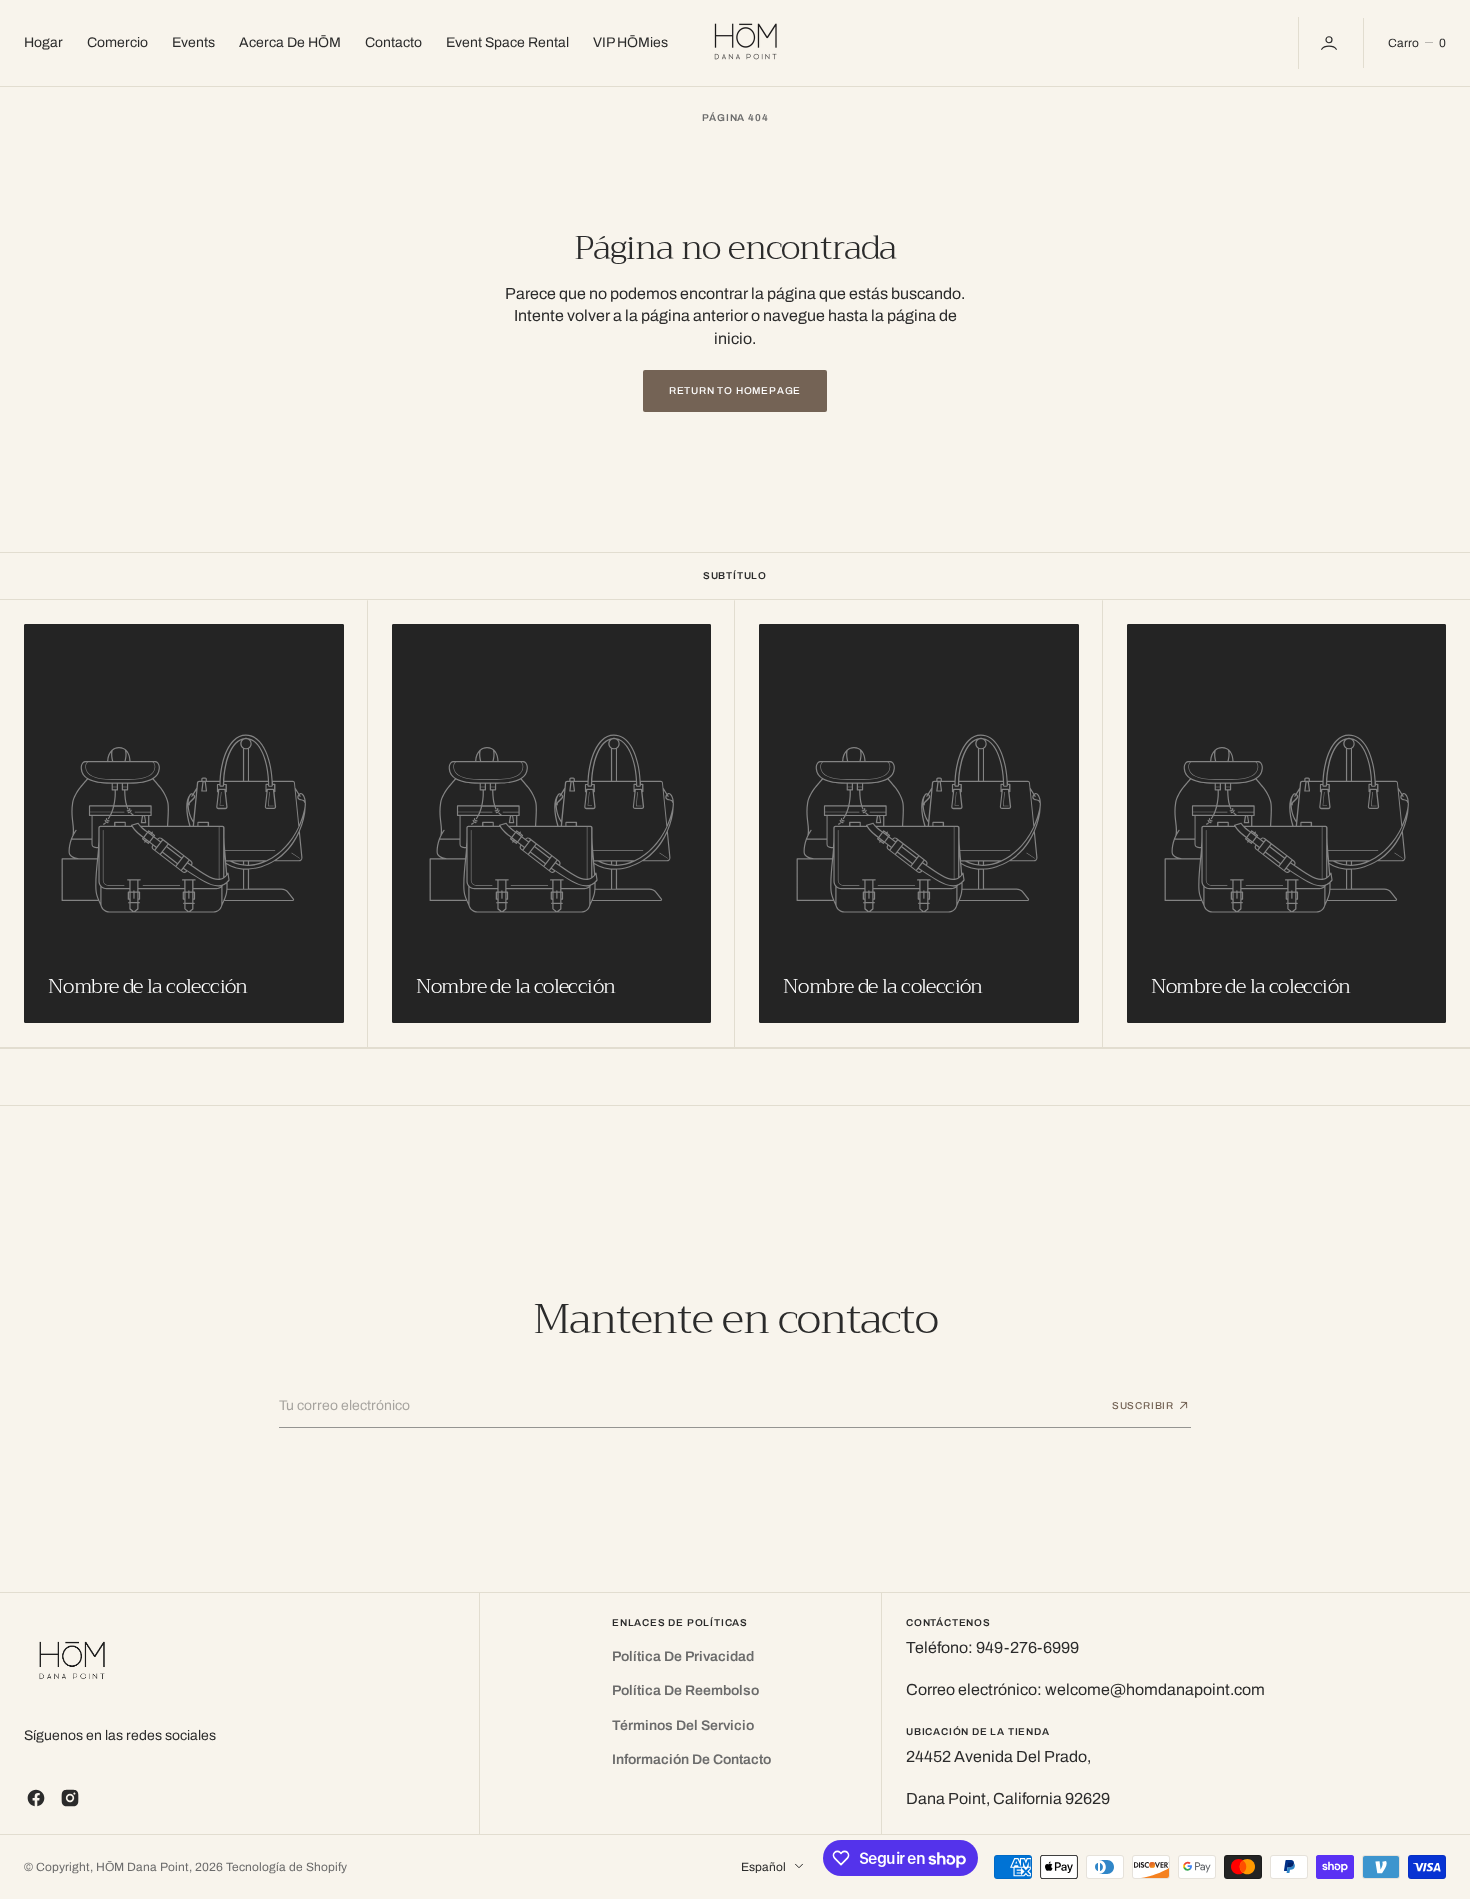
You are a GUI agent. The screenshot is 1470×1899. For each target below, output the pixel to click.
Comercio (117, 42)
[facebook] (36, 1798)
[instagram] (70, 1798)
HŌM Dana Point (142, 1867)
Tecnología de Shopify (286, 1867)
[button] (1331, 43)
